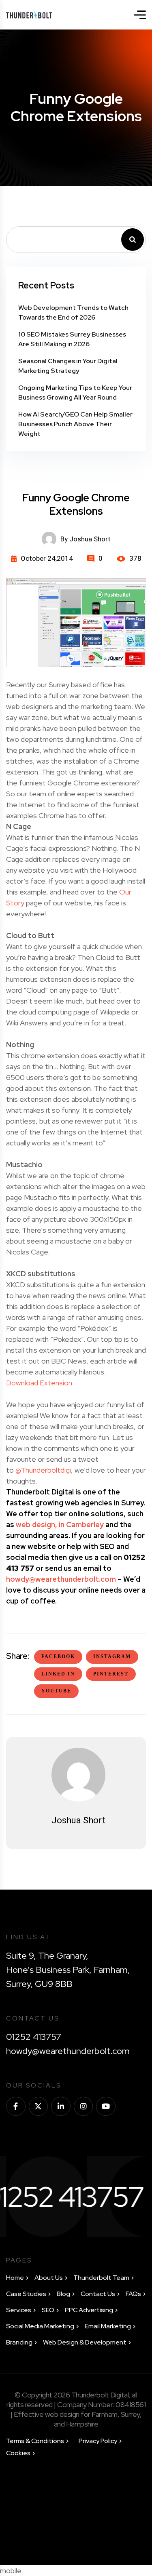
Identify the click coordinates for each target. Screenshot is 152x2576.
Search (133, 240)
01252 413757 (34, 2037)
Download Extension (39, 1383)
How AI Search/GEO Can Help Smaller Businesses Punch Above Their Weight (75, 424)
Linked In (58, 1674)
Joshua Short (78, 1820)
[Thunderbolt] (29, 15)
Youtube (56, 1691)
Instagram (112, 1656)
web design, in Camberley (60, 1525)
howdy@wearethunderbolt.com (61, 1579)
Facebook (58, 1656)
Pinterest (111, 1674)
